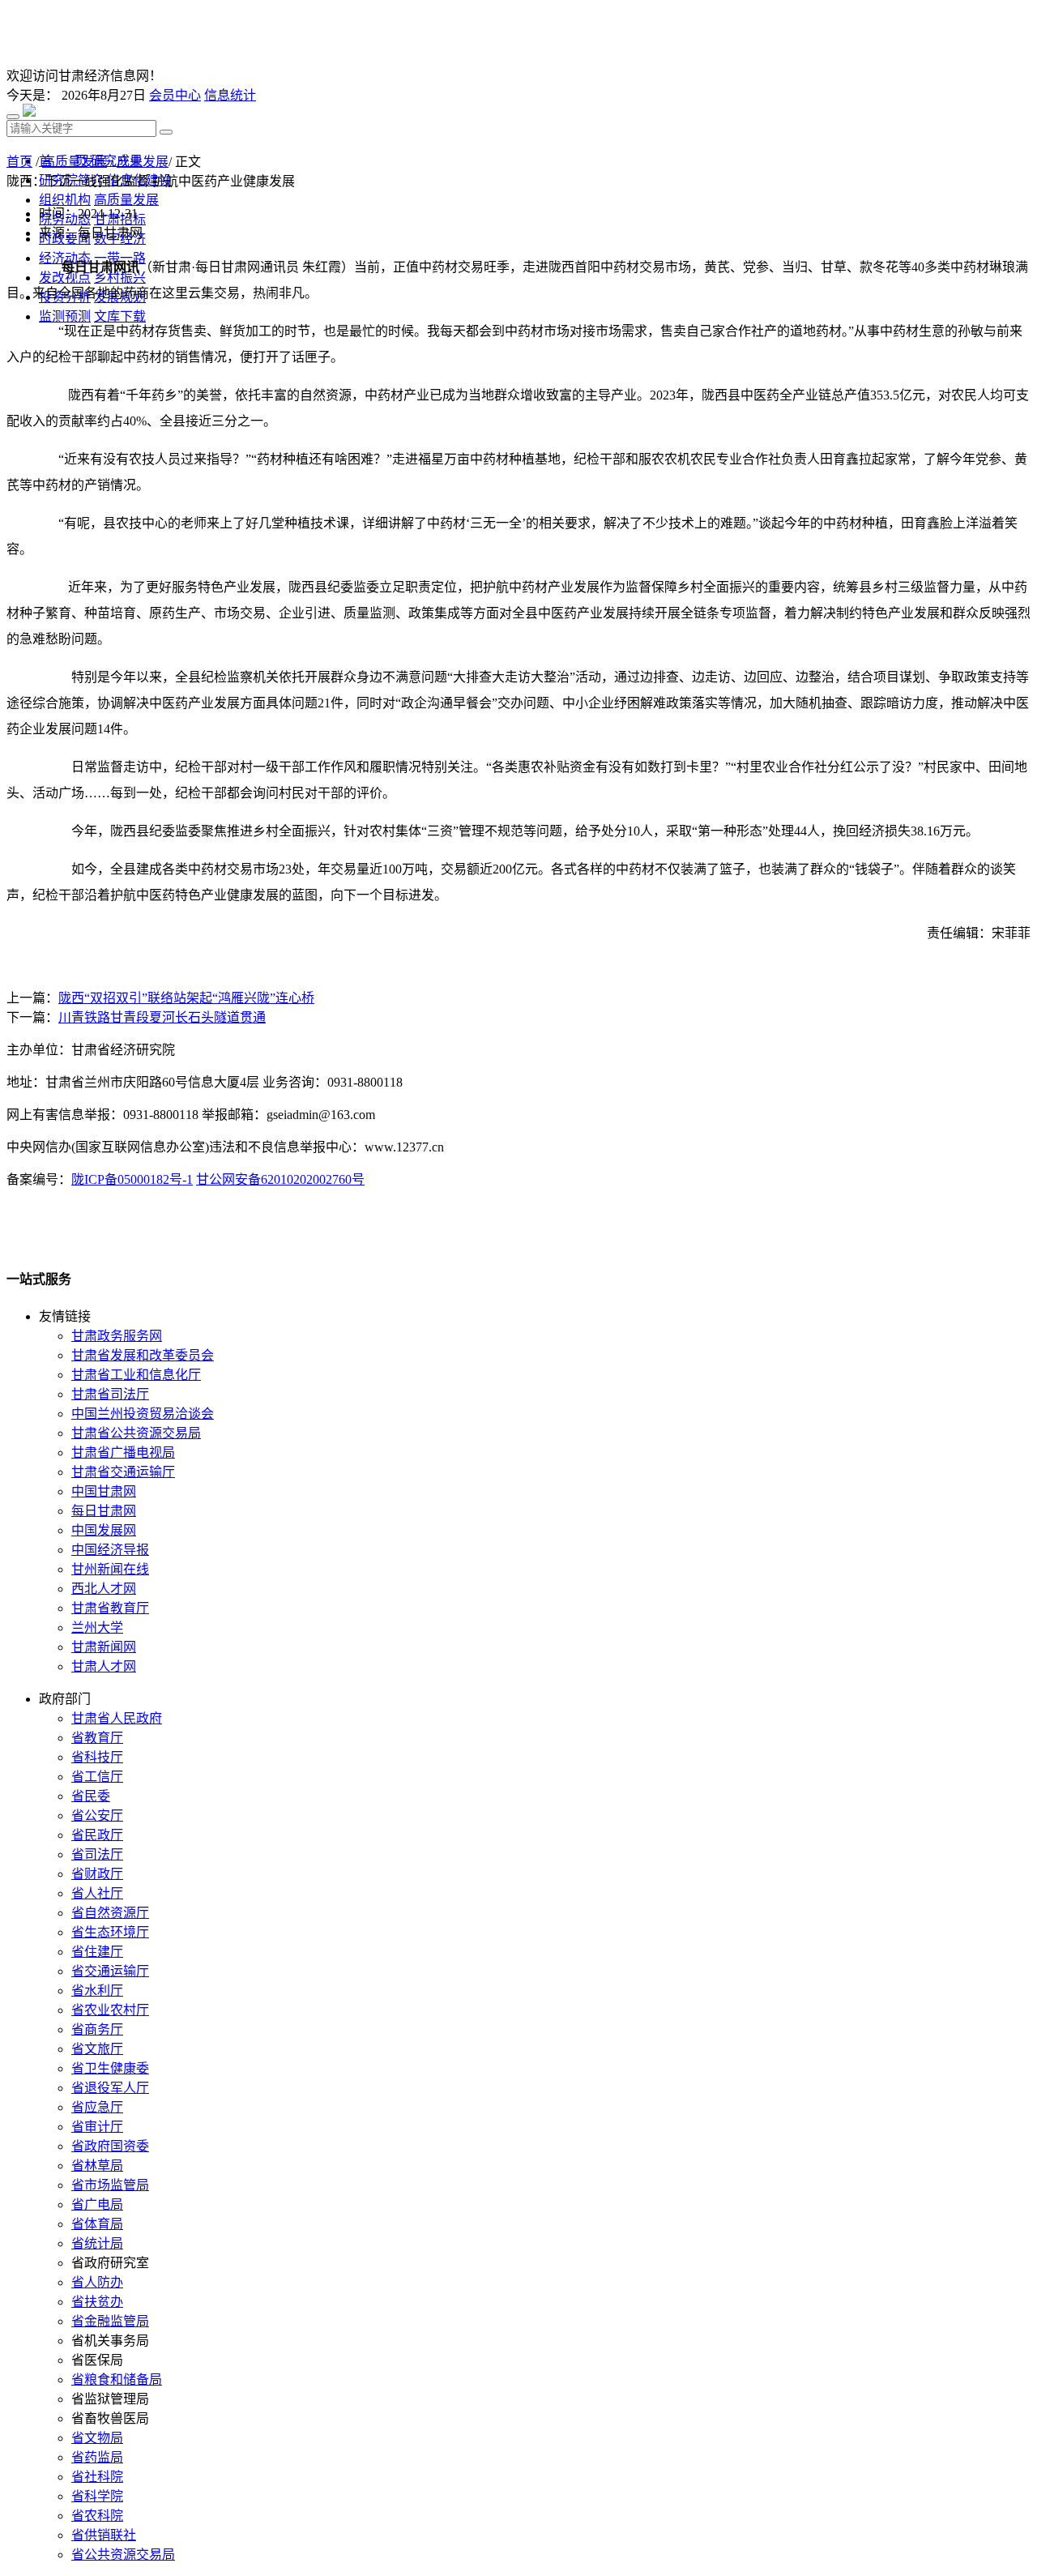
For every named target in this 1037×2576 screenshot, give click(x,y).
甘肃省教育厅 (110, 1608)
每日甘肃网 (104, 1511)
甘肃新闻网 (104, 1647)
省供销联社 (104, 2535)
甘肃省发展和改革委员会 (143, 1355)
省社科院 (97, 2477)
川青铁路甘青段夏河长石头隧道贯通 (162, 1017)
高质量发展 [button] (126, 200)
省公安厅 (97, 1816)
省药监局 (97, 2457)
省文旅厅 (97, 2049)
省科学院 (97, 2496)
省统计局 (97, 2243)
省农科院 (97, 2516)
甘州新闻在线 (110, 1569)
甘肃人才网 (104, 1666)
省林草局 (97, 2166)
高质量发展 (75, 162)
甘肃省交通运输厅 (123, 1472)
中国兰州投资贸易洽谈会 (143, 1414)
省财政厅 (97, 1874)
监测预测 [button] (65, 316)
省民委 (91, 1796)
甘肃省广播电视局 (123, 1452)
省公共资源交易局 (123, 2555)
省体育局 (97, 2224)
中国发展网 (104, 1530)
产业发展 (143, 162)
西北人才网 (104, 1589)
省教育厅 (97, 1738)
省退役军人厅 (110, 2088)
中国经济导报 (110, 1550)
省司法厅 (97, 1854)
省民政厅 (97, 1835)
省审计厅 (97, 2127)
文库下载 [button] (120, 316)
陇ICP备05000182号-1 (132, 1179)
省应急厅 (97, 2107)
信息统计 (230, 95)
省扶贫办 (97, 2302)
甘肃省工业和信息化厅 (136, 1375)
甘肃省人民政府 (117, 1718)
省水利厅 (97, 1991)
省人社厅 (97, 1893)
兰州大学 (97, 1628)
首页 (19, 162)
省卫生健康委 (110, 2068)
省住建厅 (97, 1952)
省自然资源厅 (110, 1913)
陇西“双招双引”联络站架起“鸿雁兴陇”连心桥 (186, 998)
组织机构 (65, 200)
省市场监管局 (110, 2185)
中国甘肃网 (104, 1491)
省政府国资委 (110, 2146)
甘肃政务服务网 (117, 1336)
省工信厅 (97, 1777)
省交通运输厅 (110, 1971)
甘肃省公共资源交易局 (136, 1433)
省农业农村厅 (110, 2010)
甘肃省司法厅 (110, 1394)
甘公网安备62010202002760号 (280, 1179)
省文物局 (97, 2438)
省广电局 (97, 2204)
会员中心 (175, 95)
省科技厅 (97, 1757)
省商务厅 (97, 2029)
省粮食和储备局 (117, 2379)
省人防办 (97, 2282)
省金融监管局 (110, 2321)
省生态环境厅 (110, 1932)
